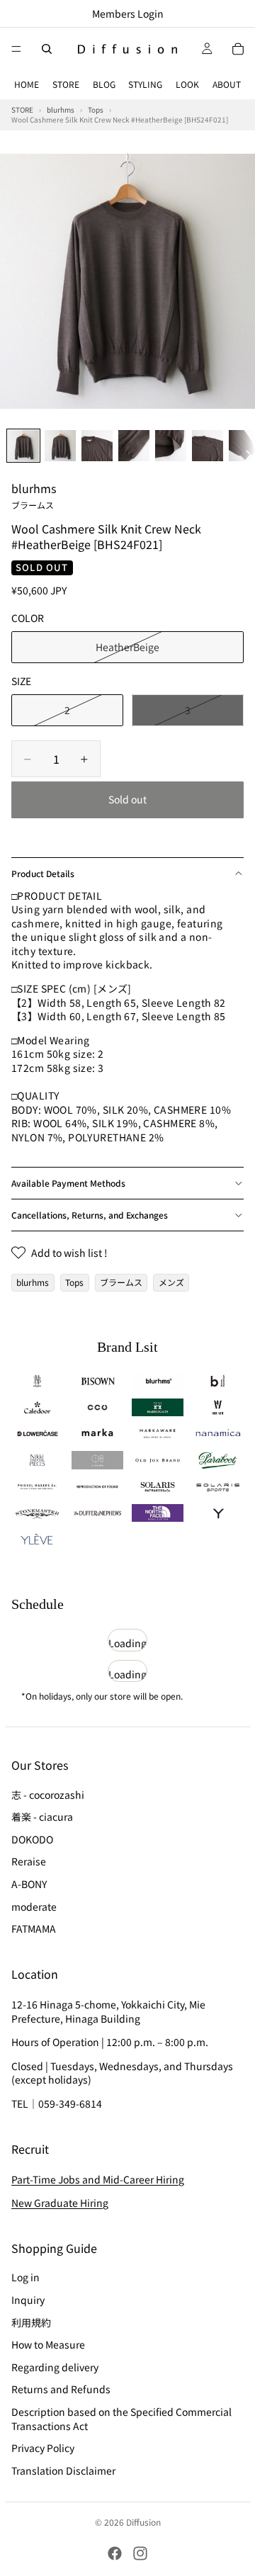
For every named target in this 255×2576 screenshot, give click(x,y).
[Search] (47, 49)
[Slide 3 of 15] (97, 446)
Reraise (29, 1861)
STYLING (145, 84)
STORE (66, 84)
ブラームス (121, 1282)
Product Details (43, 873)
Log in (25, 2277)
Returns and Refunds (61, 2389)
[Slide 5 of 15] (171, 446)
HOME (27, 84)
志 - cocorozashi (48, 1794)
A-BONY (29, 1884)
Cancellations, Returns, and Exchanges (90, 1215)
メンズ (171, 1282)
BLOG (104, 84)
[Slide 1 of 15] (23, 446)
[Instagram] (140, 2553)
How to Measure (48, 2344)
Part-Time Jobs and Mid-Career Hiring (98, 2179)
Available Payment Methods (68, 1183)
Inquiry (28, 2300)
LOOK (187, 84)
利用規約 (31, 2322)
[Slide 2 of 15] (60, 446)
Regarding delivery (55, 2366)
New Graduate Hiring (60, 2203)
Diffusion (143, 2522)
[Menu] (16, 49)
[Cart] (238, 49)
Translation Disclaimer (63, 2470)
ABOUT (227, 84)
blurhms (34, 495)
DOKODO (32, 1838)
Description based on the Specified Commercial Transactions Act (121, 2419)
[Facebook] (115, 2553)
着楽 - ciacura (42, 1817)
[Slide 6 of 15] (208, 446)
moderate (34, 1906)
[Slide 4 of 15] (134, 446)
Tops (74, 1282)
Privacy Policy (43, 2448)
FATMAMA (34, 1928)
